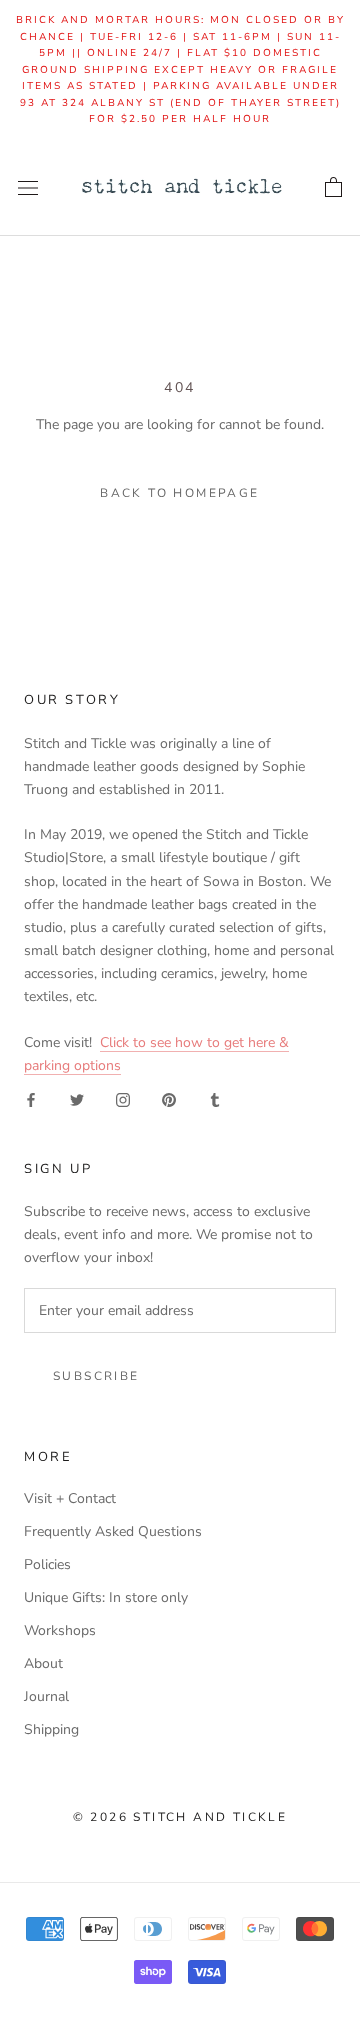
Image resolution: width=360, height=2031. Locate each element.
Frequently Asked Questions (113, 1531)
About (43, 1663)
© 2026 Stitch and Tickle (180, 1817)
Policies (47, 1564)
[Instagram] (123, 1099)
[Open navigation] (28, 187)
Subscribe (96, 1376)
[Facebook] (31, 1099)
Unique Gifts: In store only (106, 1597)
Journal (46, 1696)
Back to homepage (179, 493)
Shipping (51, 1729)
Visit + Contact (70, 1498)
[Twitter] (77, 1099)
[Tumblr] (215, 1099)
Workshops (60, 1630)
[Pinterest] (169, 1099)
